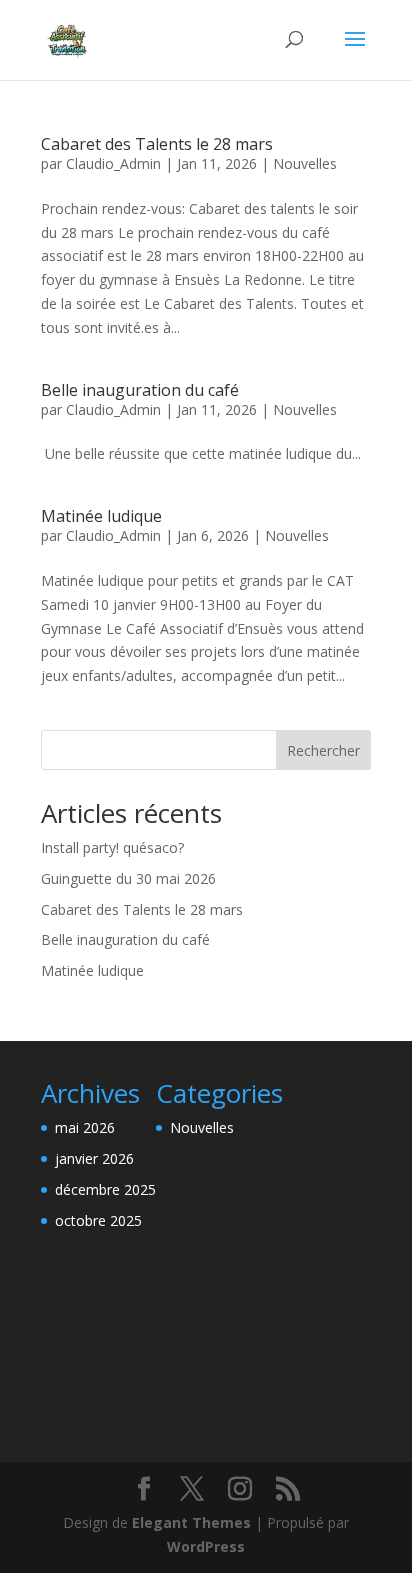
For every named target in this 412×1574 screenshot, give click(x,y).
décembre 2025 (105, 1189)
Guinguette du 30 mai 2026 (128, 878)
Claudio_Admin (113, 163)
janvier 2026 (94, 1158)
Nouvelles (305, 163)
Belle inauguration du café (140, 390)
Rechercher (323, 750)
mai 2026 (85, 1127)
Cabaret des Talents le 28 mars (157, 144)
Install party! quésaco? (112, 847)
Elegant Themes (191, 1522)
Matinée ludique (101, 516)
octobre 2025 (98, 1220)
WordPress (206, 1546)
